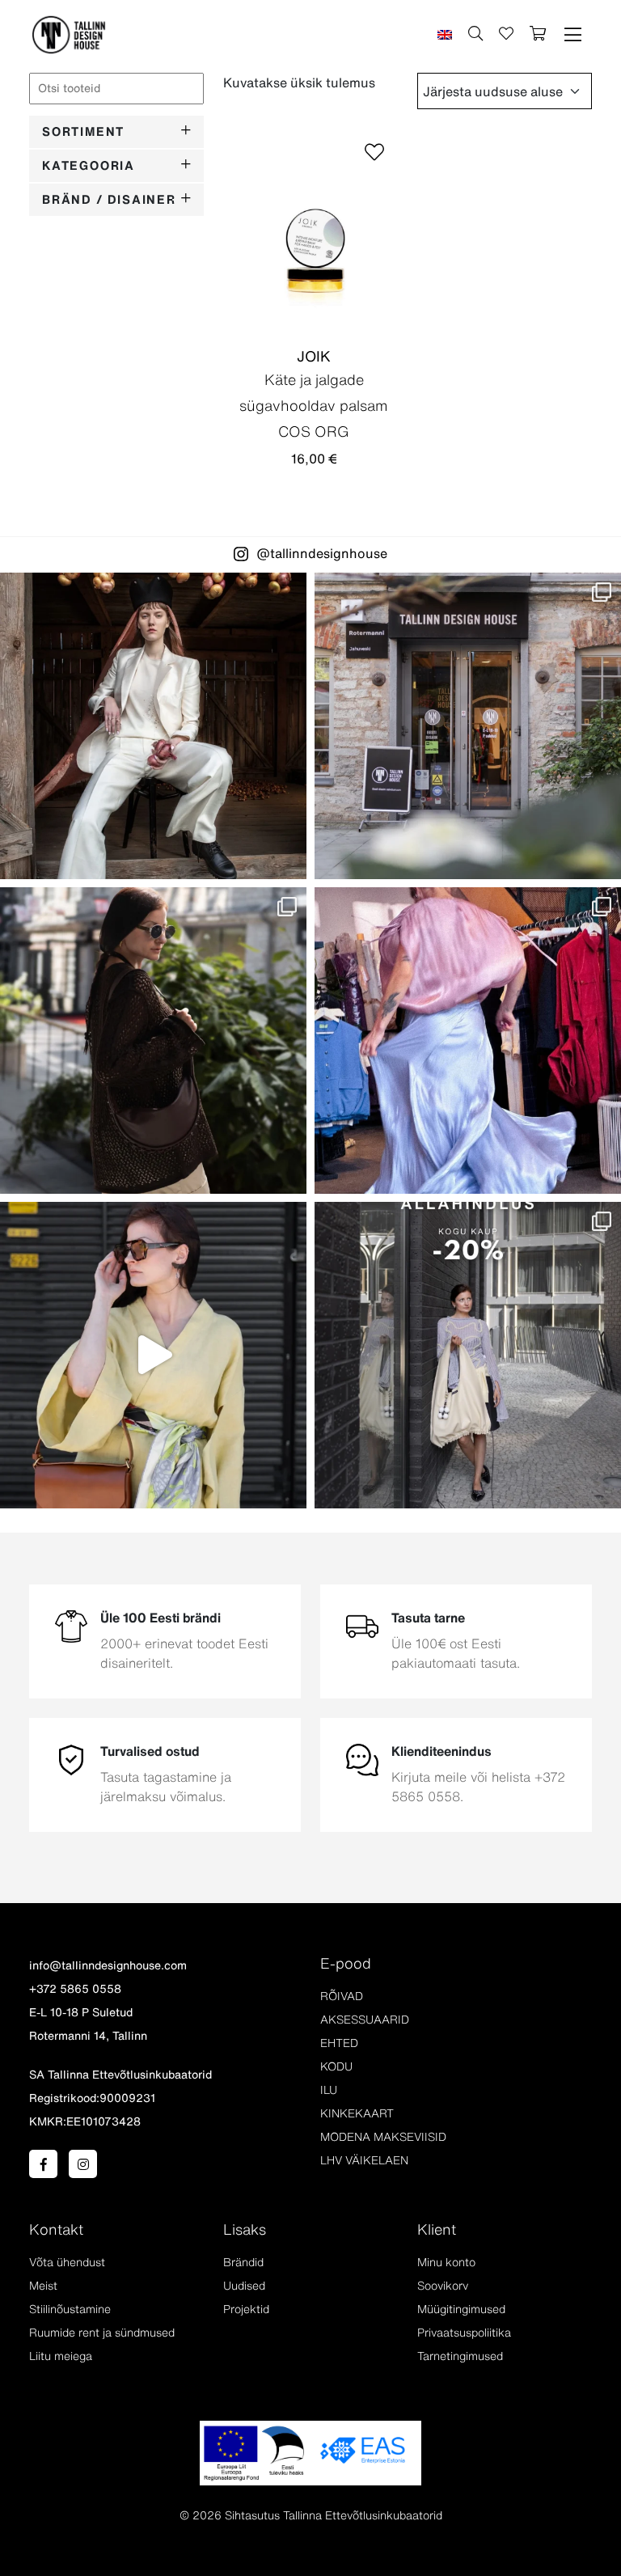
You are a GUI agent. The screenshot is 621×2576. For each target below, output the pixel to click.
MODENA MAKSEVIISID (383, 2137)
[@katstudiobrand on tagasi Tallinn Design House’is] (468, 1041)
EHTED (339, 2043)
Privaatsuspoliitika (464, 2333)
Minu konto (446, 2262)
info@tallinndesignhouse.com (108, 1965)
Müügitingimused (461, 2309)
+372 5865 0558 (75, 1989)
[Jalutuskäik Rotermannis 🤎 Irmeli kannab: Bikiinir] (153, 1041)
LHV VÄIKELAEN (364, 2160)
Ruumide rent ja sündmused (102, 2333)
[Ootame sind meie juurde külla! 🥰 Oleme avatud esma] (468, 726)
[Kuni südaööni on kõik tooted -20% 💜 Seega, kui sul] (468, 1355)
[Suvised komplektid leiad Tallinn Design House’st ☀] (153, 1355)
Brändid (243, 2262)
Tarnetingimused (460, 2356)
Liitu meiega (61, 2356)
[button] (573, 35)
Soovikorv (443, 2286)
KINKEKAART (357, 2113)
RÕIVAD (342, 1996)
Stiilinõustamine (70, 2309)
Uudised (244, 2286)
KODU (336, 2066)
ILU (329, 2090)
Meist (43, 2286)
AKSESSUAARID (365, 2020)
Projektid (246, 2309)
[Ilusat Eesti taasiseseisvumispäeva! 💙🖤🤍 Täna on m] (153, 726)
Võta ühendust (67, 2262)
